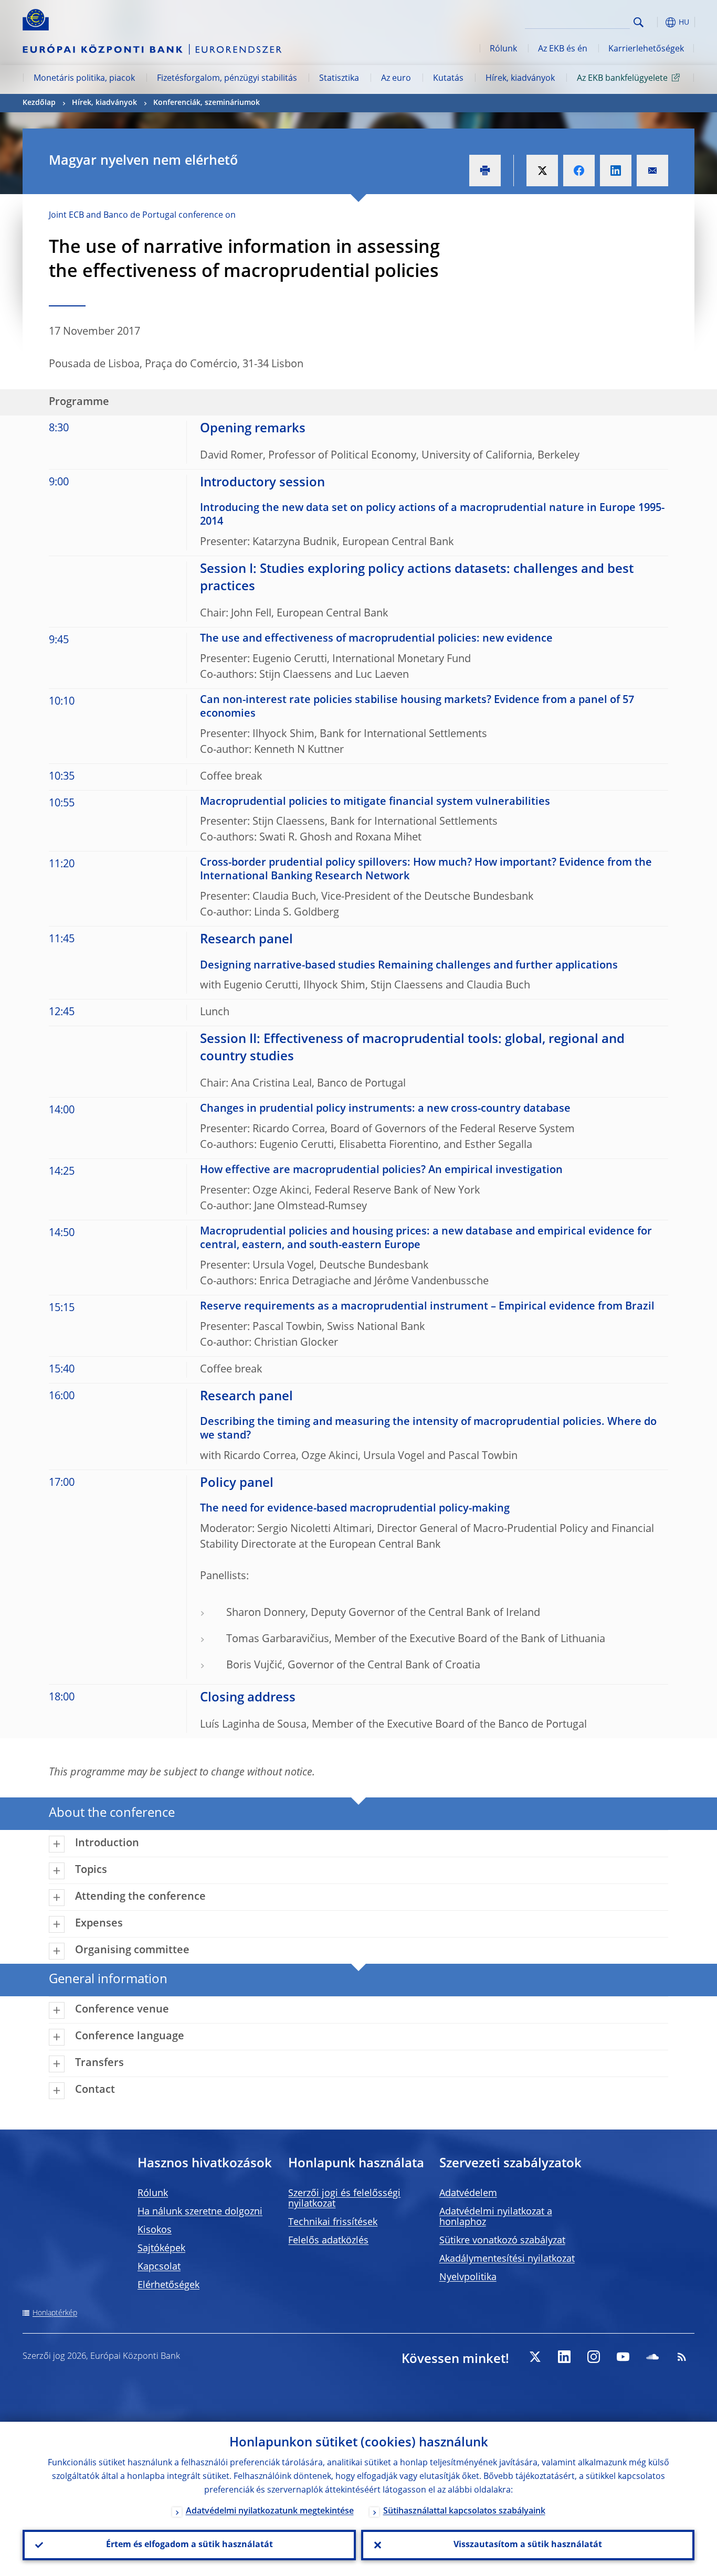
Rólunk (503, 49)
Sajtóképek (161, 2249)
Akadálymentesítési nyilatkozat (507, 2259)
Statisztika (339, 79)
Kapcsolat (159, 2267)
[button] (658, 22)
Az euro (396, 79)
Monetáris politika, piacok (84, 79)
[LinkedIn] (564, 2357)
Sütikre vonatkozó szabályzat (502, 2241)
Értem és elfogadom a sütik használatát (189, 2545)
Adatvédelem (468, 2194)
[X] (535, 2357)
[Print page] (485, 171)
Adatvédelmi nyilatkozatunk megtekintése (270, 2511)
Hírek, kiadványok (520, 79)
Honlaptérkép (55, 2313)
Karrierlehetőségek (646, 49)
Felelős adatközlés (328, 2241)
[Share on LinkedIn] (616, 171)
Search (639, 22)
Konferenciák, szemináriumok (207, 103)
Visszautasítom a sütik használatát (528, 2545)
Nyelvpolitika (468, 2277)
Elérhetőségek (168, 2285)
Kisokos (155, 2230)
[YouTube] (623, 2357)
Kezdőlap (39, 103)
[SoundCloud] (652, 2357)
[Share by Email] (652, 171)
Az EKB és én (563, 49)
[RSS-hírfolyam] (682, 2357)
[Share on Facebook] (579, 171)
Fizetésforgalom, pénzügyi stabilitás (227, 79)
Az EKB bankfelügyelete (622, 79)
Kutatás (448, 79)
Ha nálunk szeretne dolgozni (200, 2212)
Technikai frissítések (333, 2222)
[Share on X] (542, 171)
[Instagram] (594, 2357)
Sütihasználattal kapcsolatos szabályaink (464, 2511)
